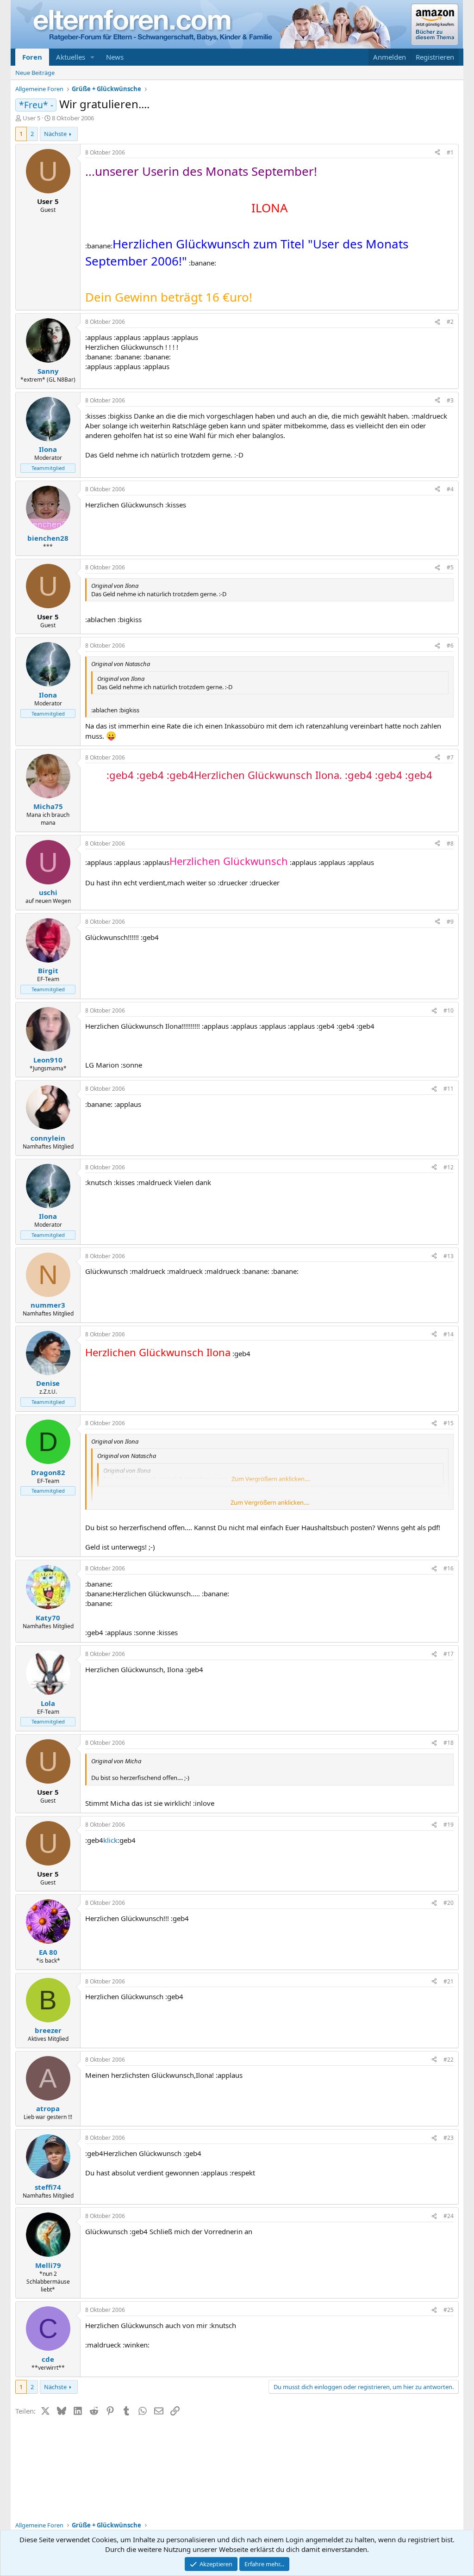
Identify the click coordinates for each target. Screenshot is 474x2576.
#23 (449, 2138)
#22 (449, 2060)
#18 (449, 1743)
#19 (449, 1825)
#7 (450, 757)
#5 (450, 567)
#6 (450, 646)
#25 (449, 2310)
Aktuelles (71, 57)
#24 (449, 2216)
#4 (450, 489)
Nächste (55, 134)
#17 (449, 1654)
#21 (449, 1981)
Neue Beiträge (35, 73)
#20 (449, 1903)
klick (110, 1840)
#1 (450, 152)
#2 (450, 322)
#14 (449, 1334)
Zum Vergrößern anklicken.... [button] (270, 1502)
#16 (449, 1568)
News (115, 57)
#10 (449, 1010)
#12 (449, 1167)
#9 (450, 922)
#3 (450, 400)
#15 (449, 1423)
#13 (449, 1256)
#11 (449, 1089)
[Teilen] (437, 153)
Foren (32, 57)
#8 (450, 843)
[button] (93, 57)
